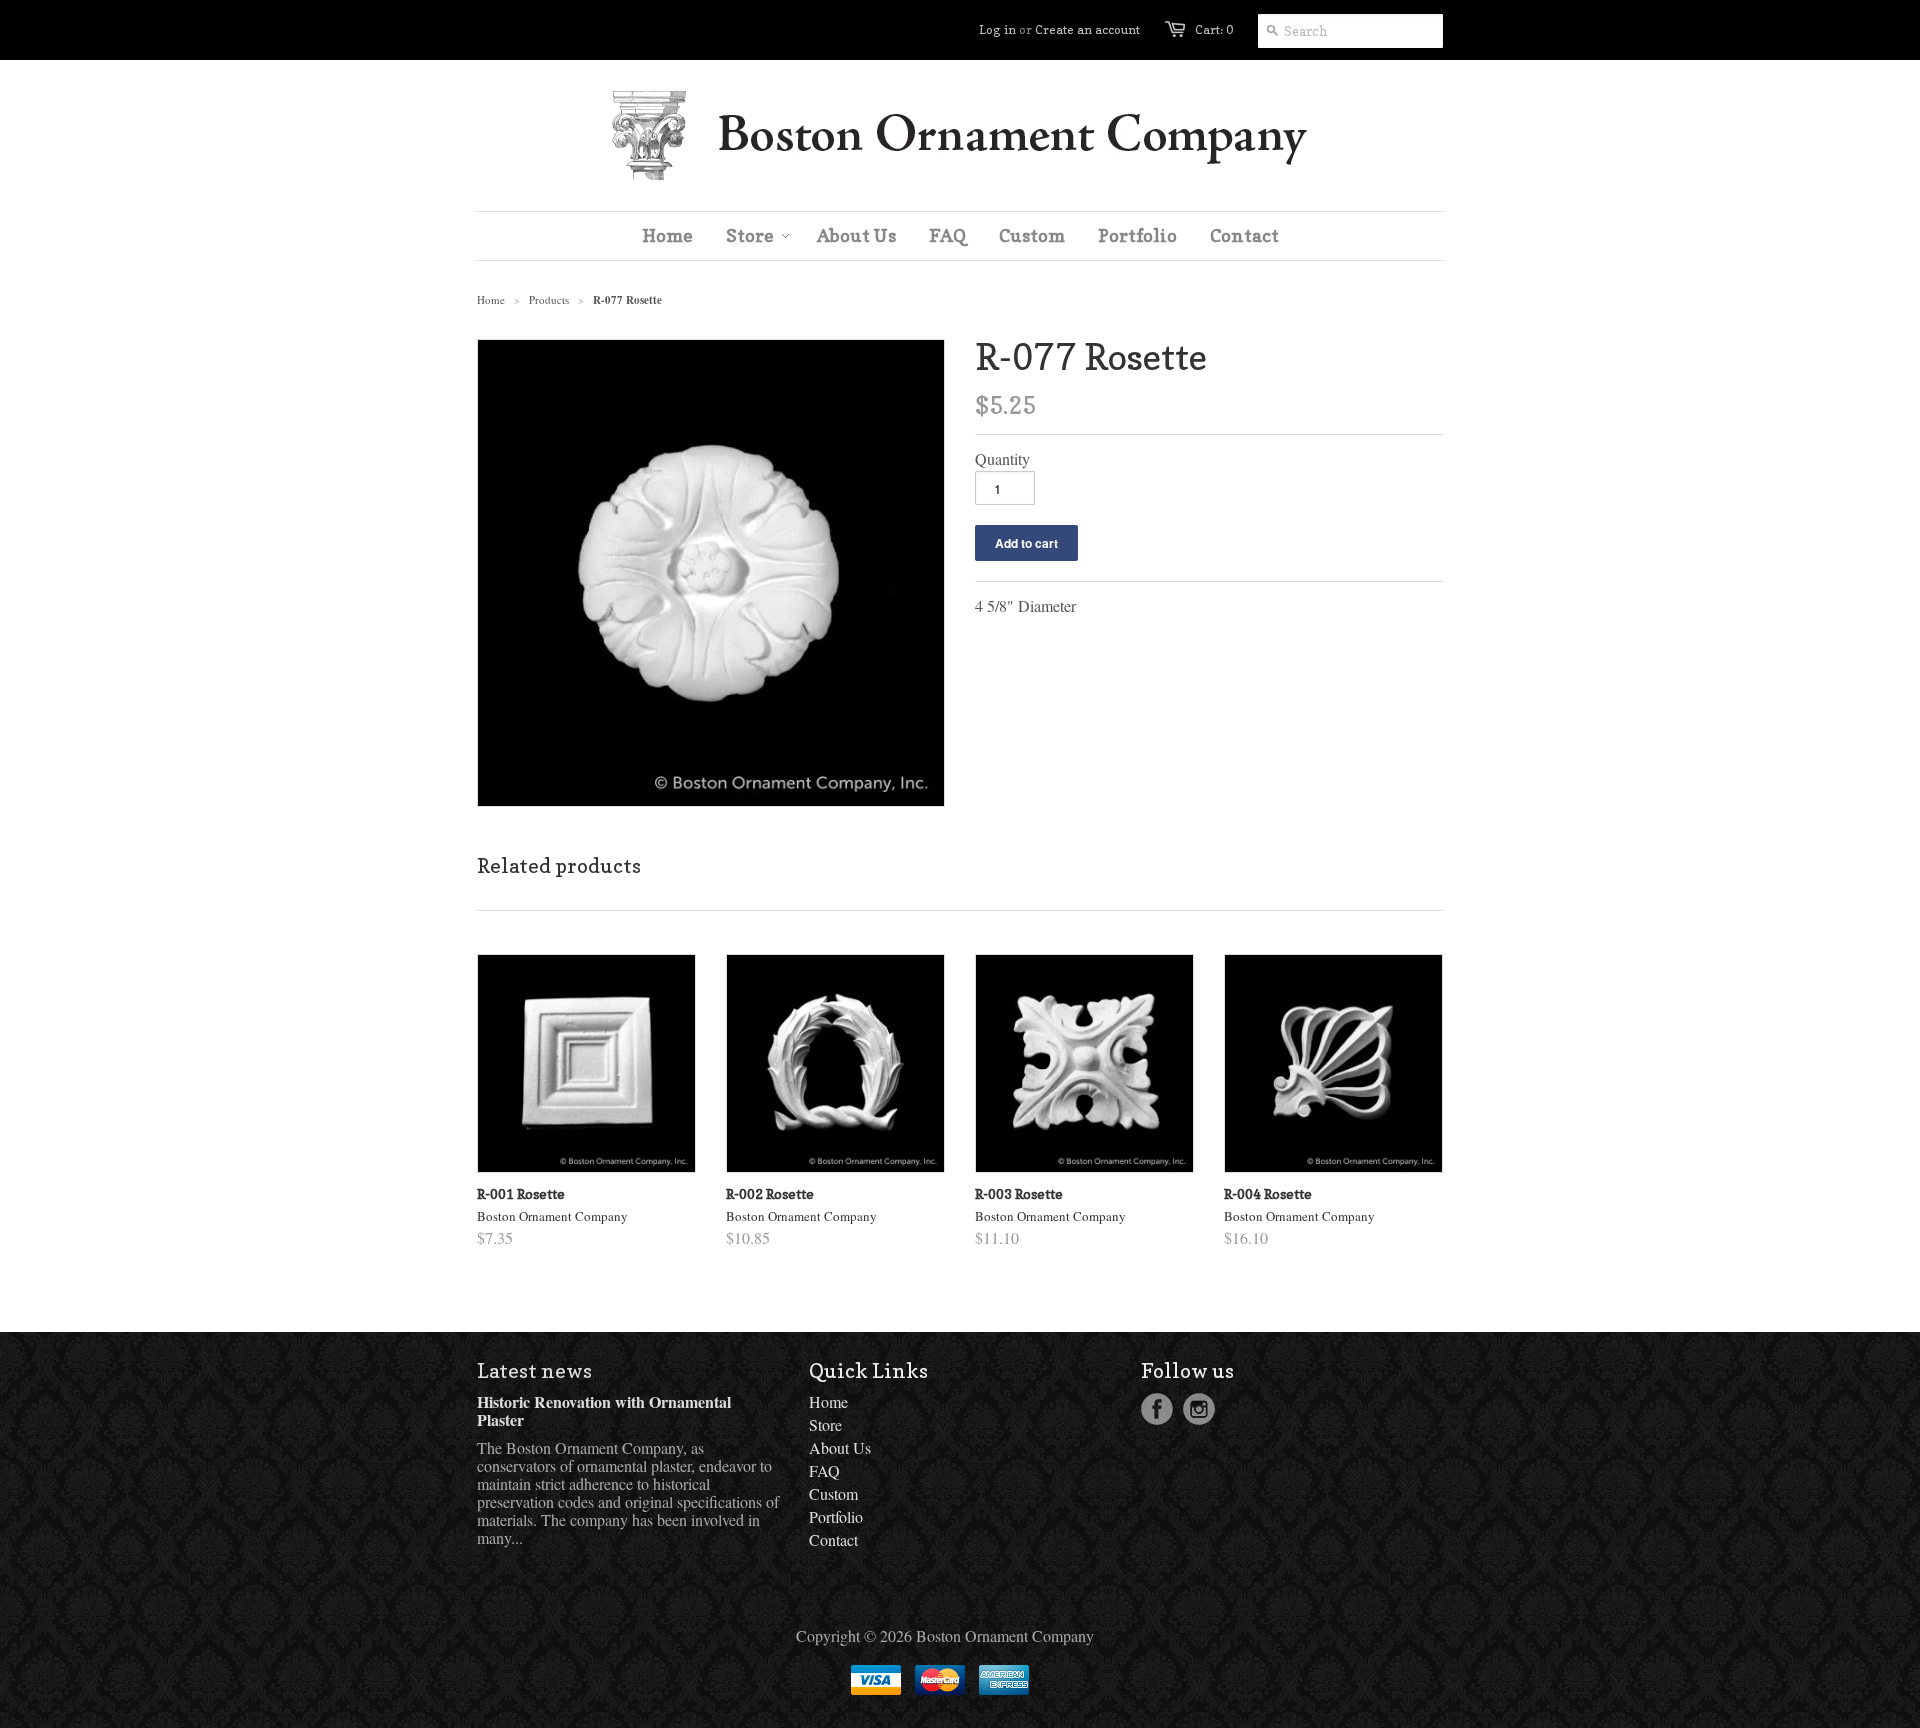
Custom (833, 1493)
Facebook (1157, 1409)
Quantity (1002, 459)
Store (825, 1424)
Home (828, 1401)
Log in (997, 29)
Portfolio (836, 1516)
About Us (840, 1447)
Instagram (1199, 1409)
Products (549, 299)
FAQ (824, 1470)
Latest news (534, 1371)
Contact (833, 1539)
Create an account (1087, 29)
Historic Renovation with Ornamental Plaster (604, 1410)
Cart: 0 (1214, 29)
